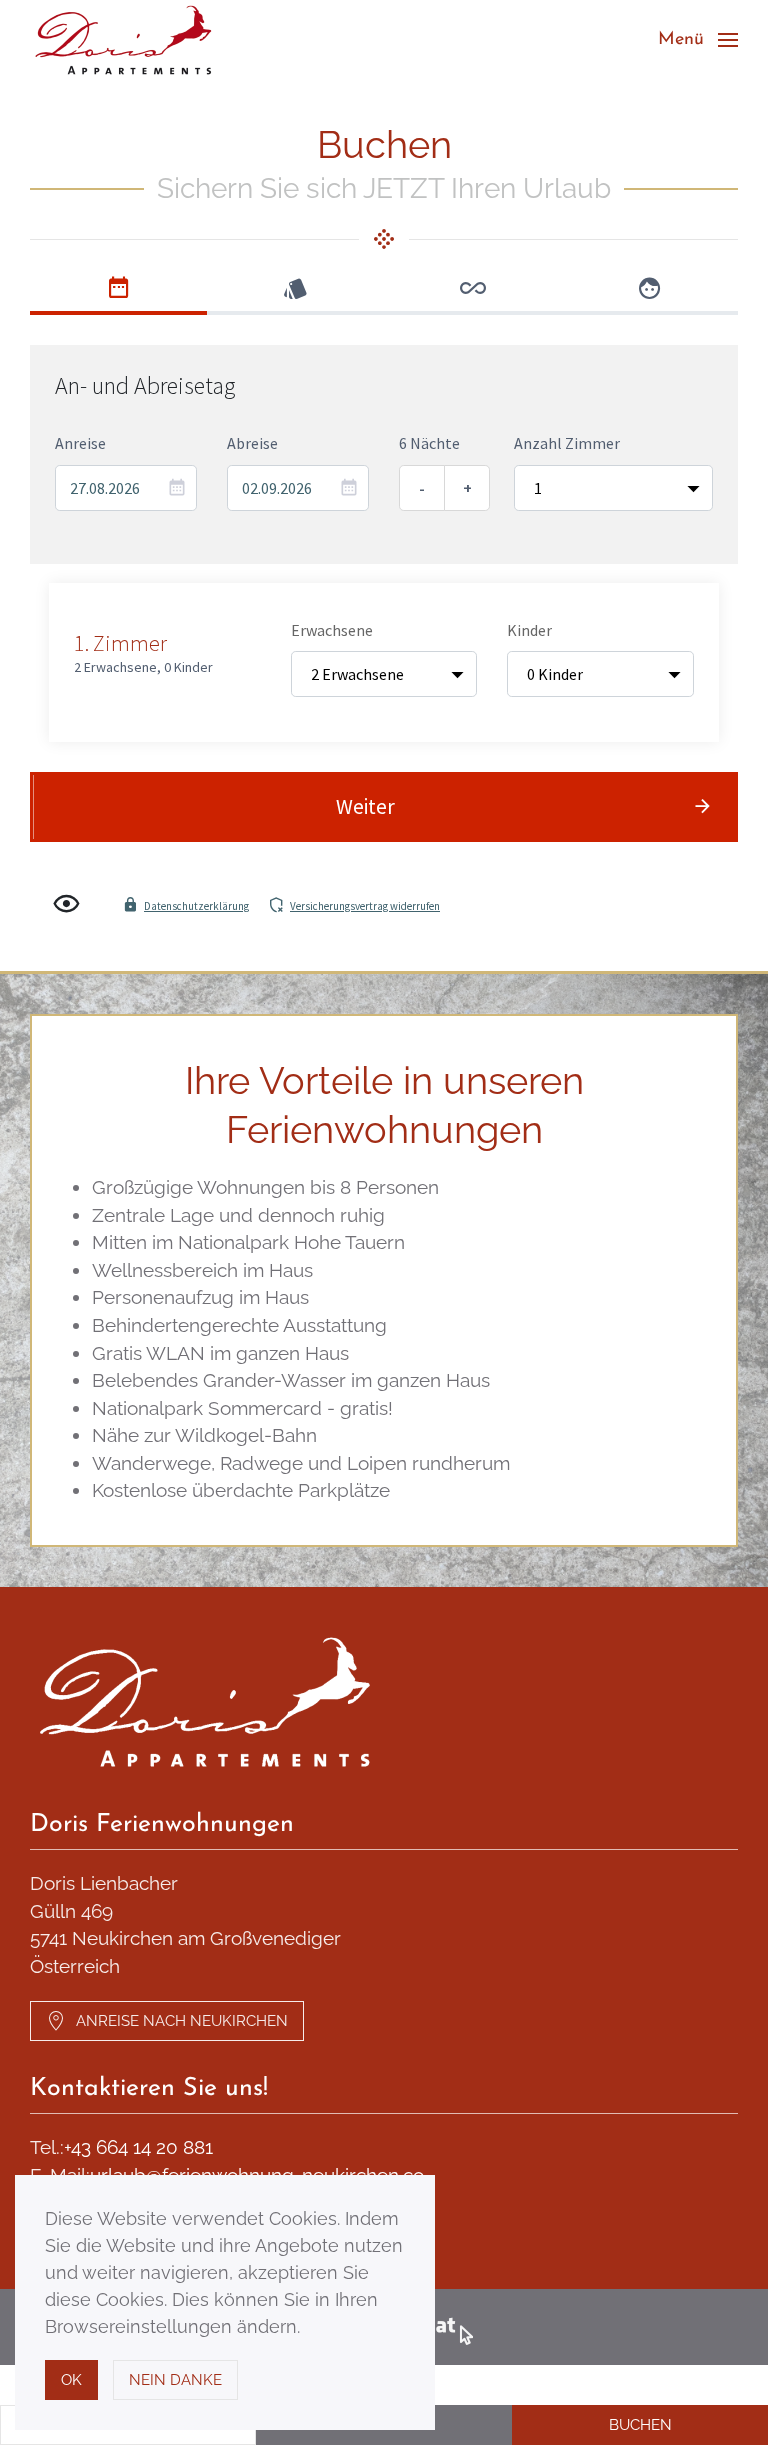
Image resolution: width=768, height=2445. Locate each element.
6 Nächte (429, 443)
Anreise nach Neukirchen (182, 2021)
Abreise (252, 443)
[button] (698, 40)
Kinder (529, 630)
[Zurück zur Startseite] (127, 40)
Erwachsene (332, 630)
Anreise (80, 443)
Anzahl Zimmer (567, 443)
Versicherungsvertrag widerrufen (365, 906)
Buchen (640, 2425)
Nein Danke (175, 2380)
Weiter (365, 806)
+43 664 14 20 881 (138, 2147)
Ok (71, 2380)
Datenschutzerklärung (196, 906)
